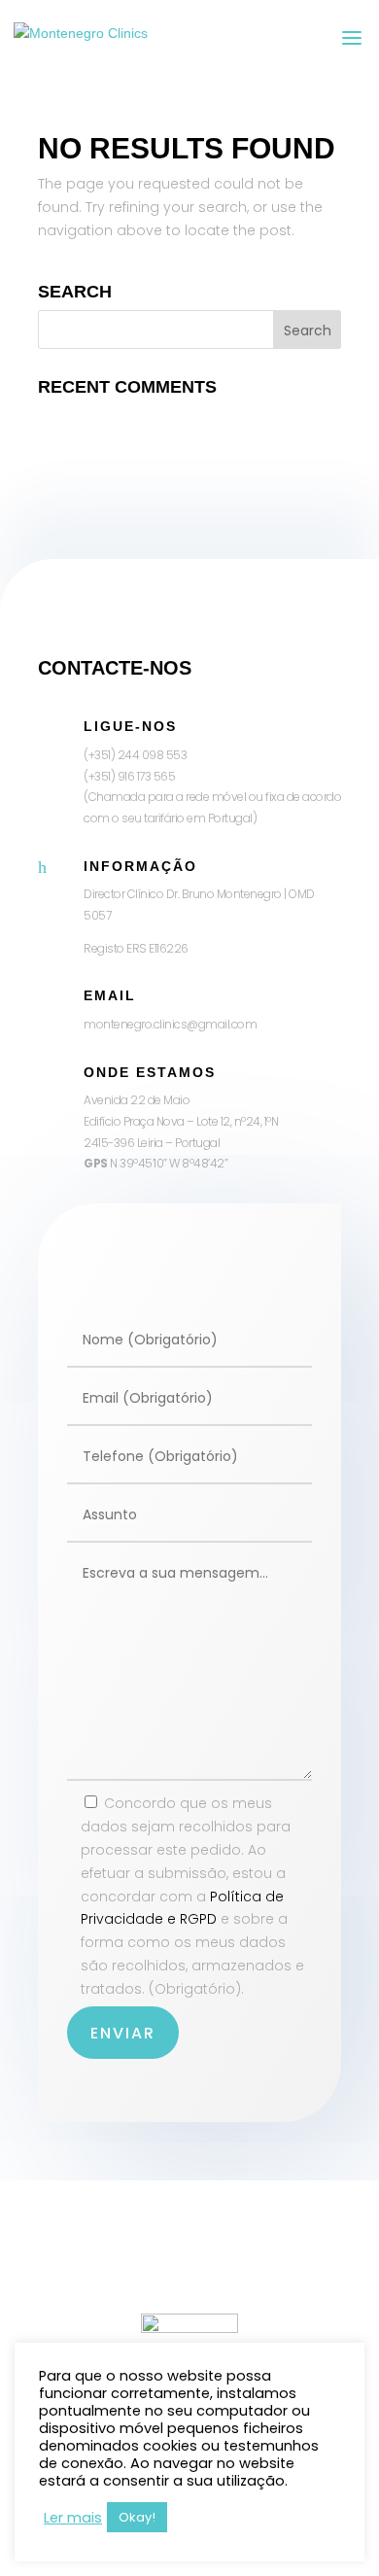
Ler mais (73, 2518)
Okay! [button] (137, 2517)
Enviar (123, 2033)
